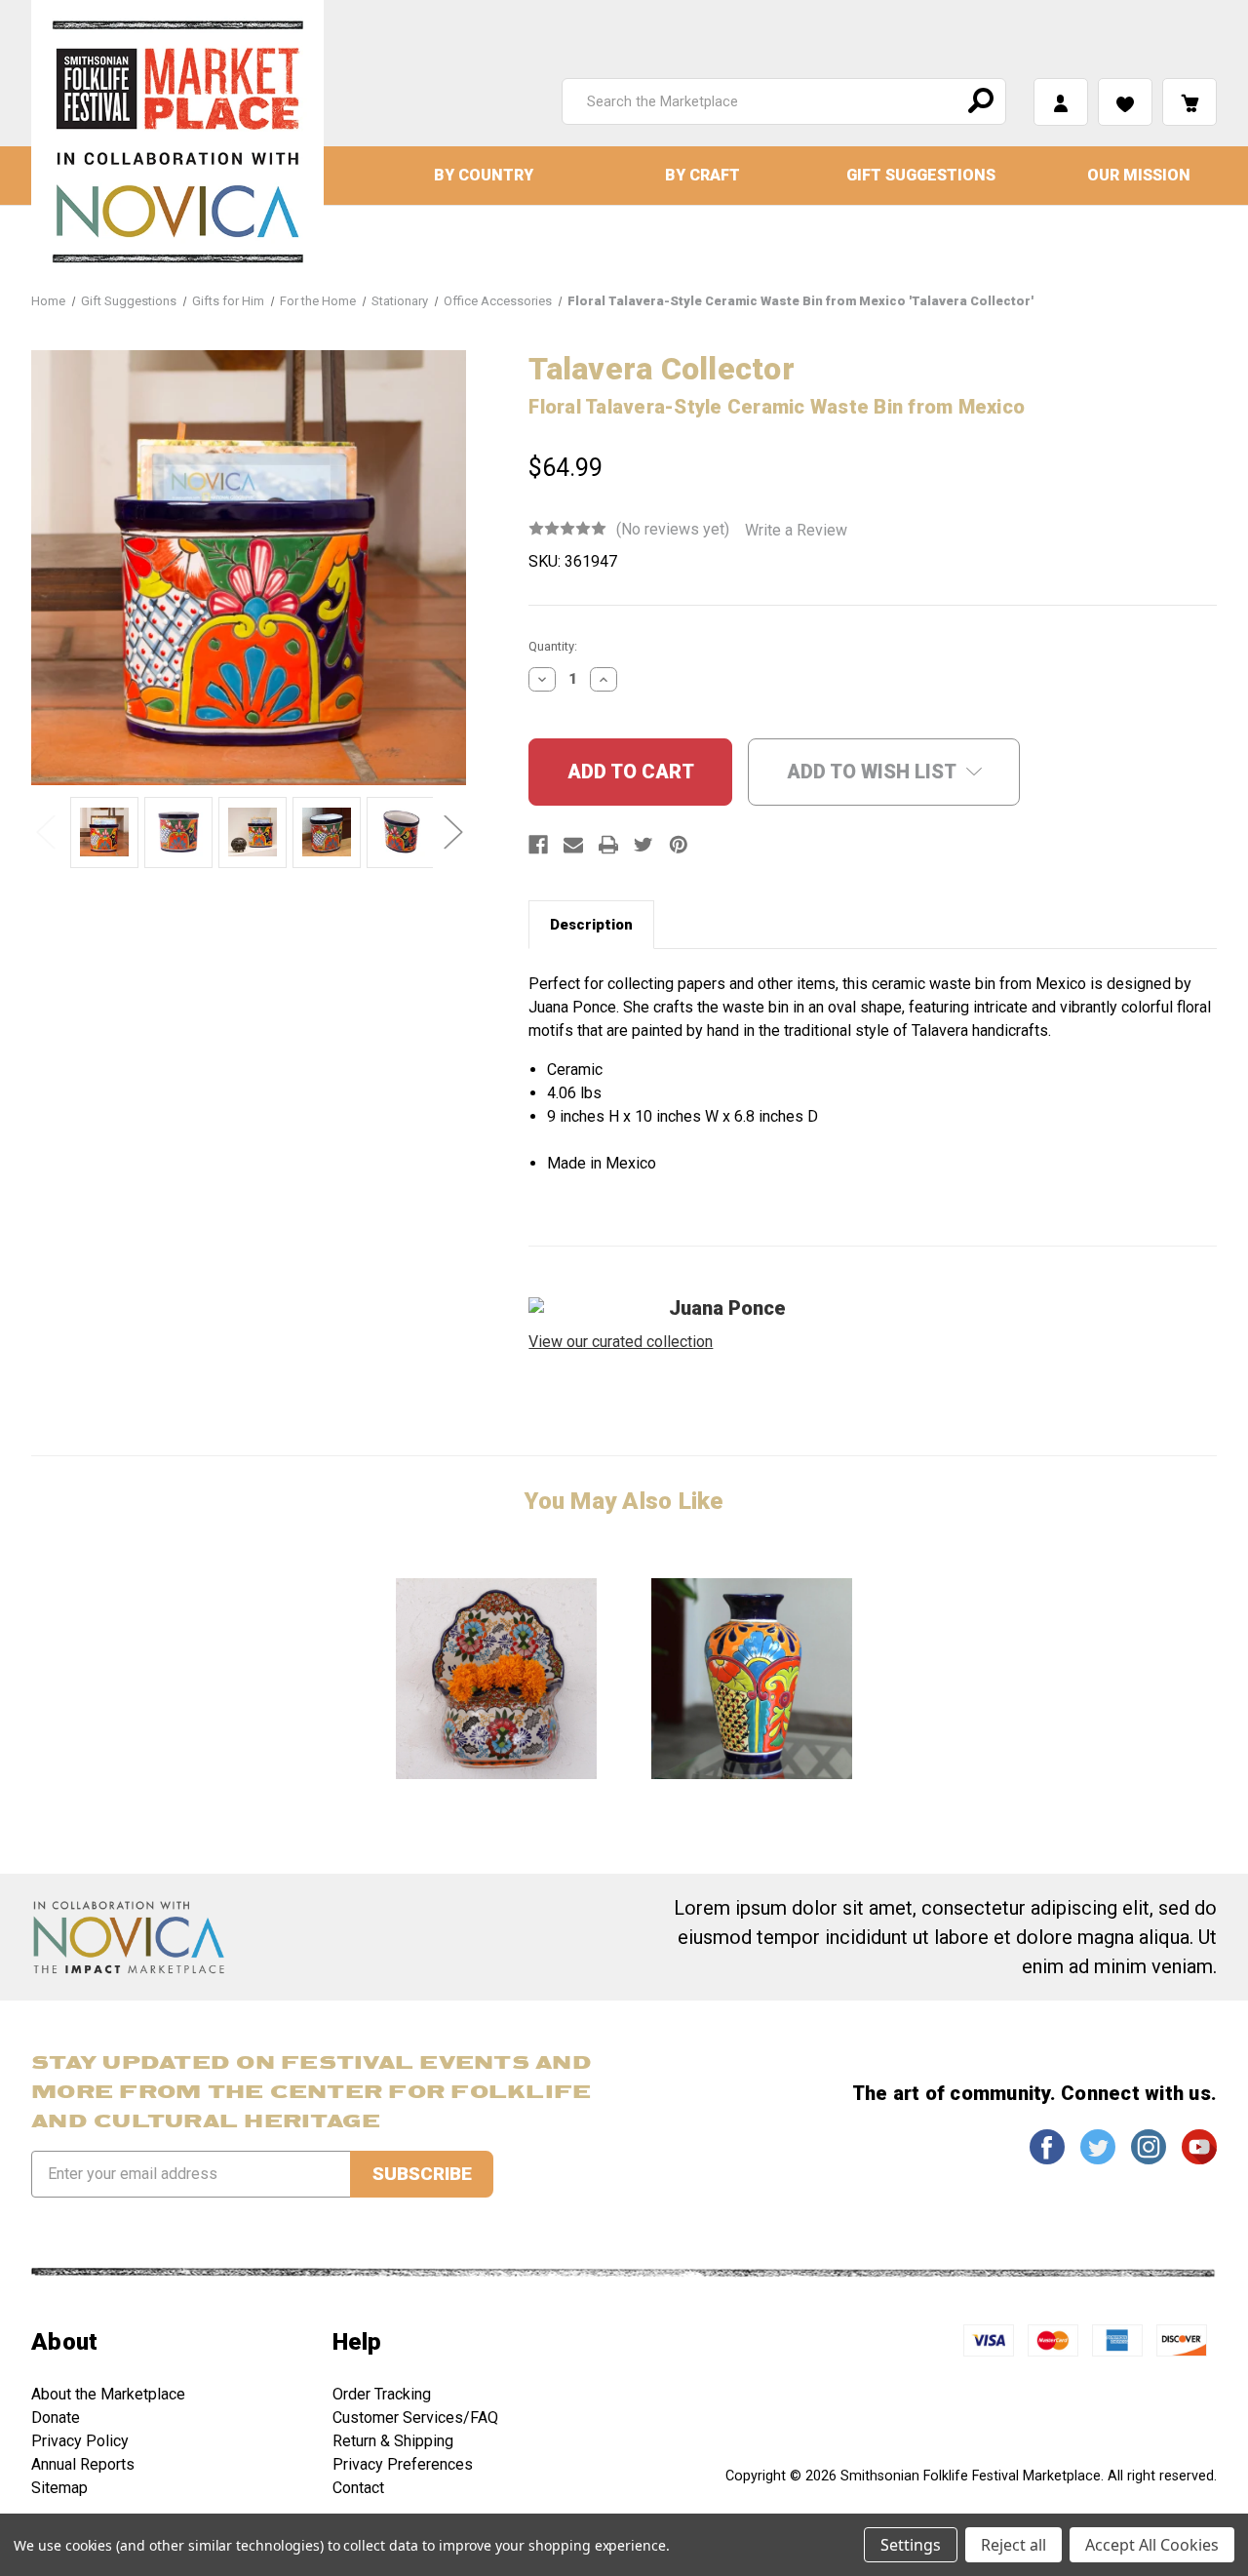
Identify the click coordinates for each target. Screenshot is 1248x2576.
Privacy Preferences (403, 2464)
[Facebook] (538, 845)
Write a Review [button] (796, 530)
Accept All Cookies (1152, 2545)
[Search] (978, 101)
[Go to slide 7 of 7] (45, 831)
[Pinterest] (679, 845)
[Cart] (1189, 102)
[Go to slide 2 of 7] (452, 831)
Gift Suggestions (921, 175)
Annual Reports (83, 2464)
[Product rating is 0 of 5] (567, 529)
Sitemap (59, 2488)
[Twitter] (643, 845)
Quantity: (553, 646)
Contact (358, 2488)
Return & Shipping (393, 2441)
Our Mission (1139, 175)
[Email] (573, 845)
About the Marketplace (108, 2394)
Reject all (1014, 2545)
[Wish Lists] (1125, 102)
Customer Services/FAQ (415, 2417)
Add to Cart (496, 1678)
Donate (56, 2417)
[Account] (1061, 102)
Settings (911, 2545)
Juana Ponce (727, 1308)
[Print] (608, 845)
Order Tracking (382, 2394)
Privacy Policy (80, 2441)
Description (591, 925)
